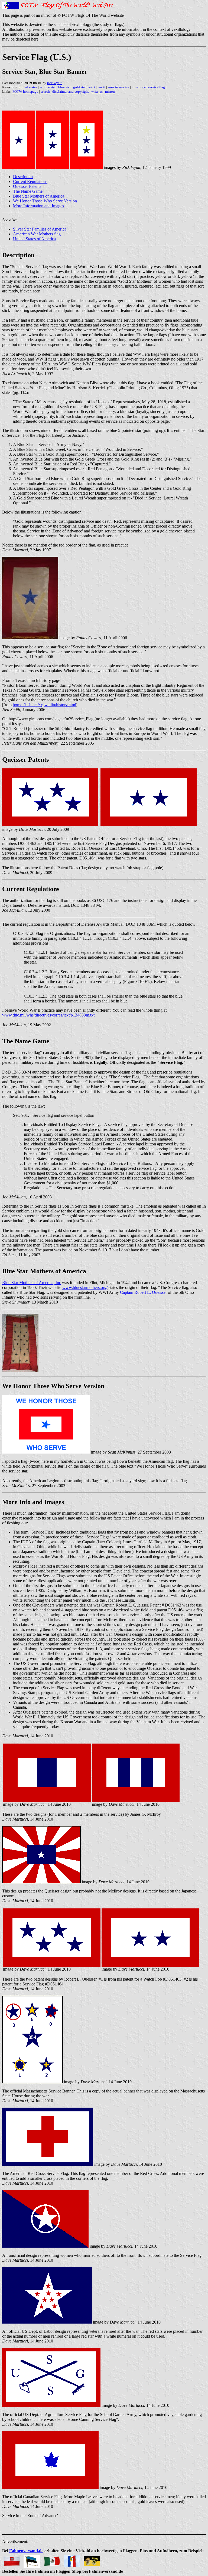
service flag (157, 87)
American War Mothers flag (37, 234)
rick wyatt (54, 83)
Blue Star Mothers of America (39, 196)
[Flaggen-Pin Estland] (32, 2560)
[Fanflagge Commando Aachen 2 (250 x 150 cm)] (92, 2560)
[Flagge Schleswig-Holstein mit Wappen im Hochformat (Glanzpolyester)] (72, 2560)
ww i (92, 87)
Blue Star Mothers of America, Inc (32, 1283)
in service (139, 87)
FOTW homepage (25, 91)
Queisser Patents (27, 186)
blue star (64, 87)
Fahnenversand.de (26, 2551)
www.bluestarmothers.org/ (85, 1287)
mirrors (110, 91)
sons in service (118, 87)
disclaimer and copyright (71, 91)
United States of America (34, 239)
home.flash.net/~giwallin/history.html (44, 705)
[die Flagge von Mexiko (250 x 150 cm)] (52, 2560)
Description (23, 177)
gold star (79, 87)
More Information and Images (38, 206)
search (45, 91)
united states (28, 87)
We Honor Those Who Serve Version (45, 201)
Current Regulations (30, 181)
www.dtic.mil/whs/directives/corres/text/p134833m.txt (48, 1015)
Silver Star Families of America (40, 229)
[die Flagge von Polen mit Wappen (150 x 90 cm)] (12, 2560)
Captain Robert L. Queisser (143, 1292)
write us (97, 91)
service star (48, 87)
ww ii (101, 87)
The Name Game (28, 191)
